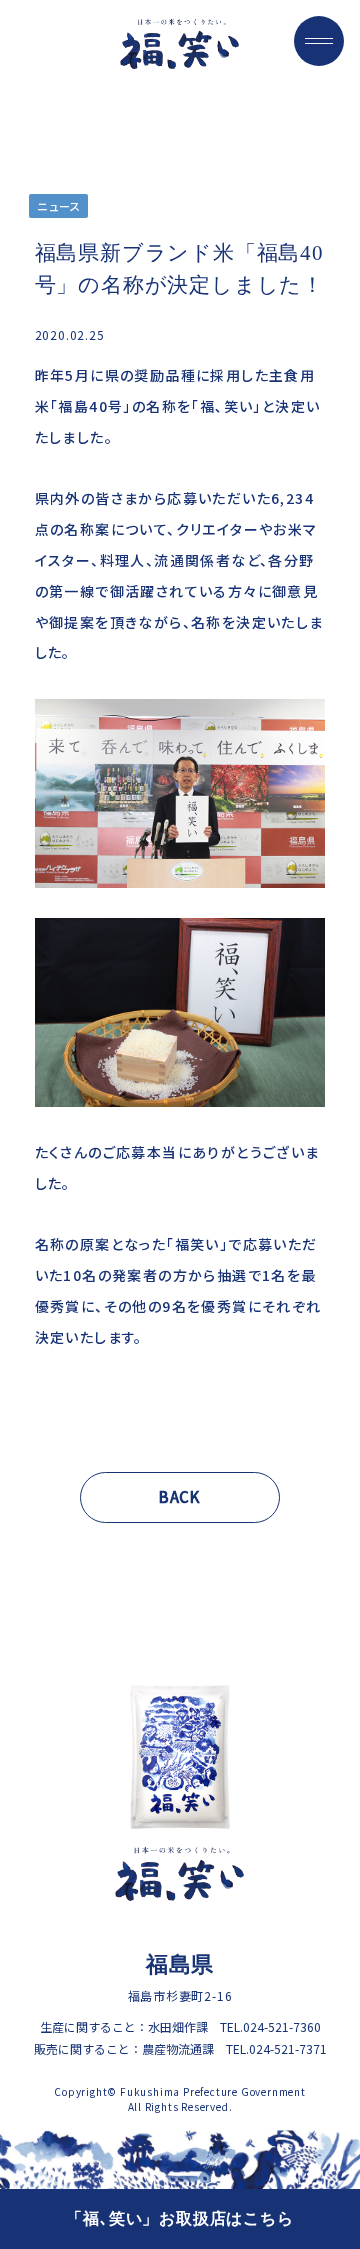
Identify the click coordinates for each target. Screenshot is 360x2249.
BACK (180, 1496)
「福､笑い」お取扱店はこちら (179, 2218)
